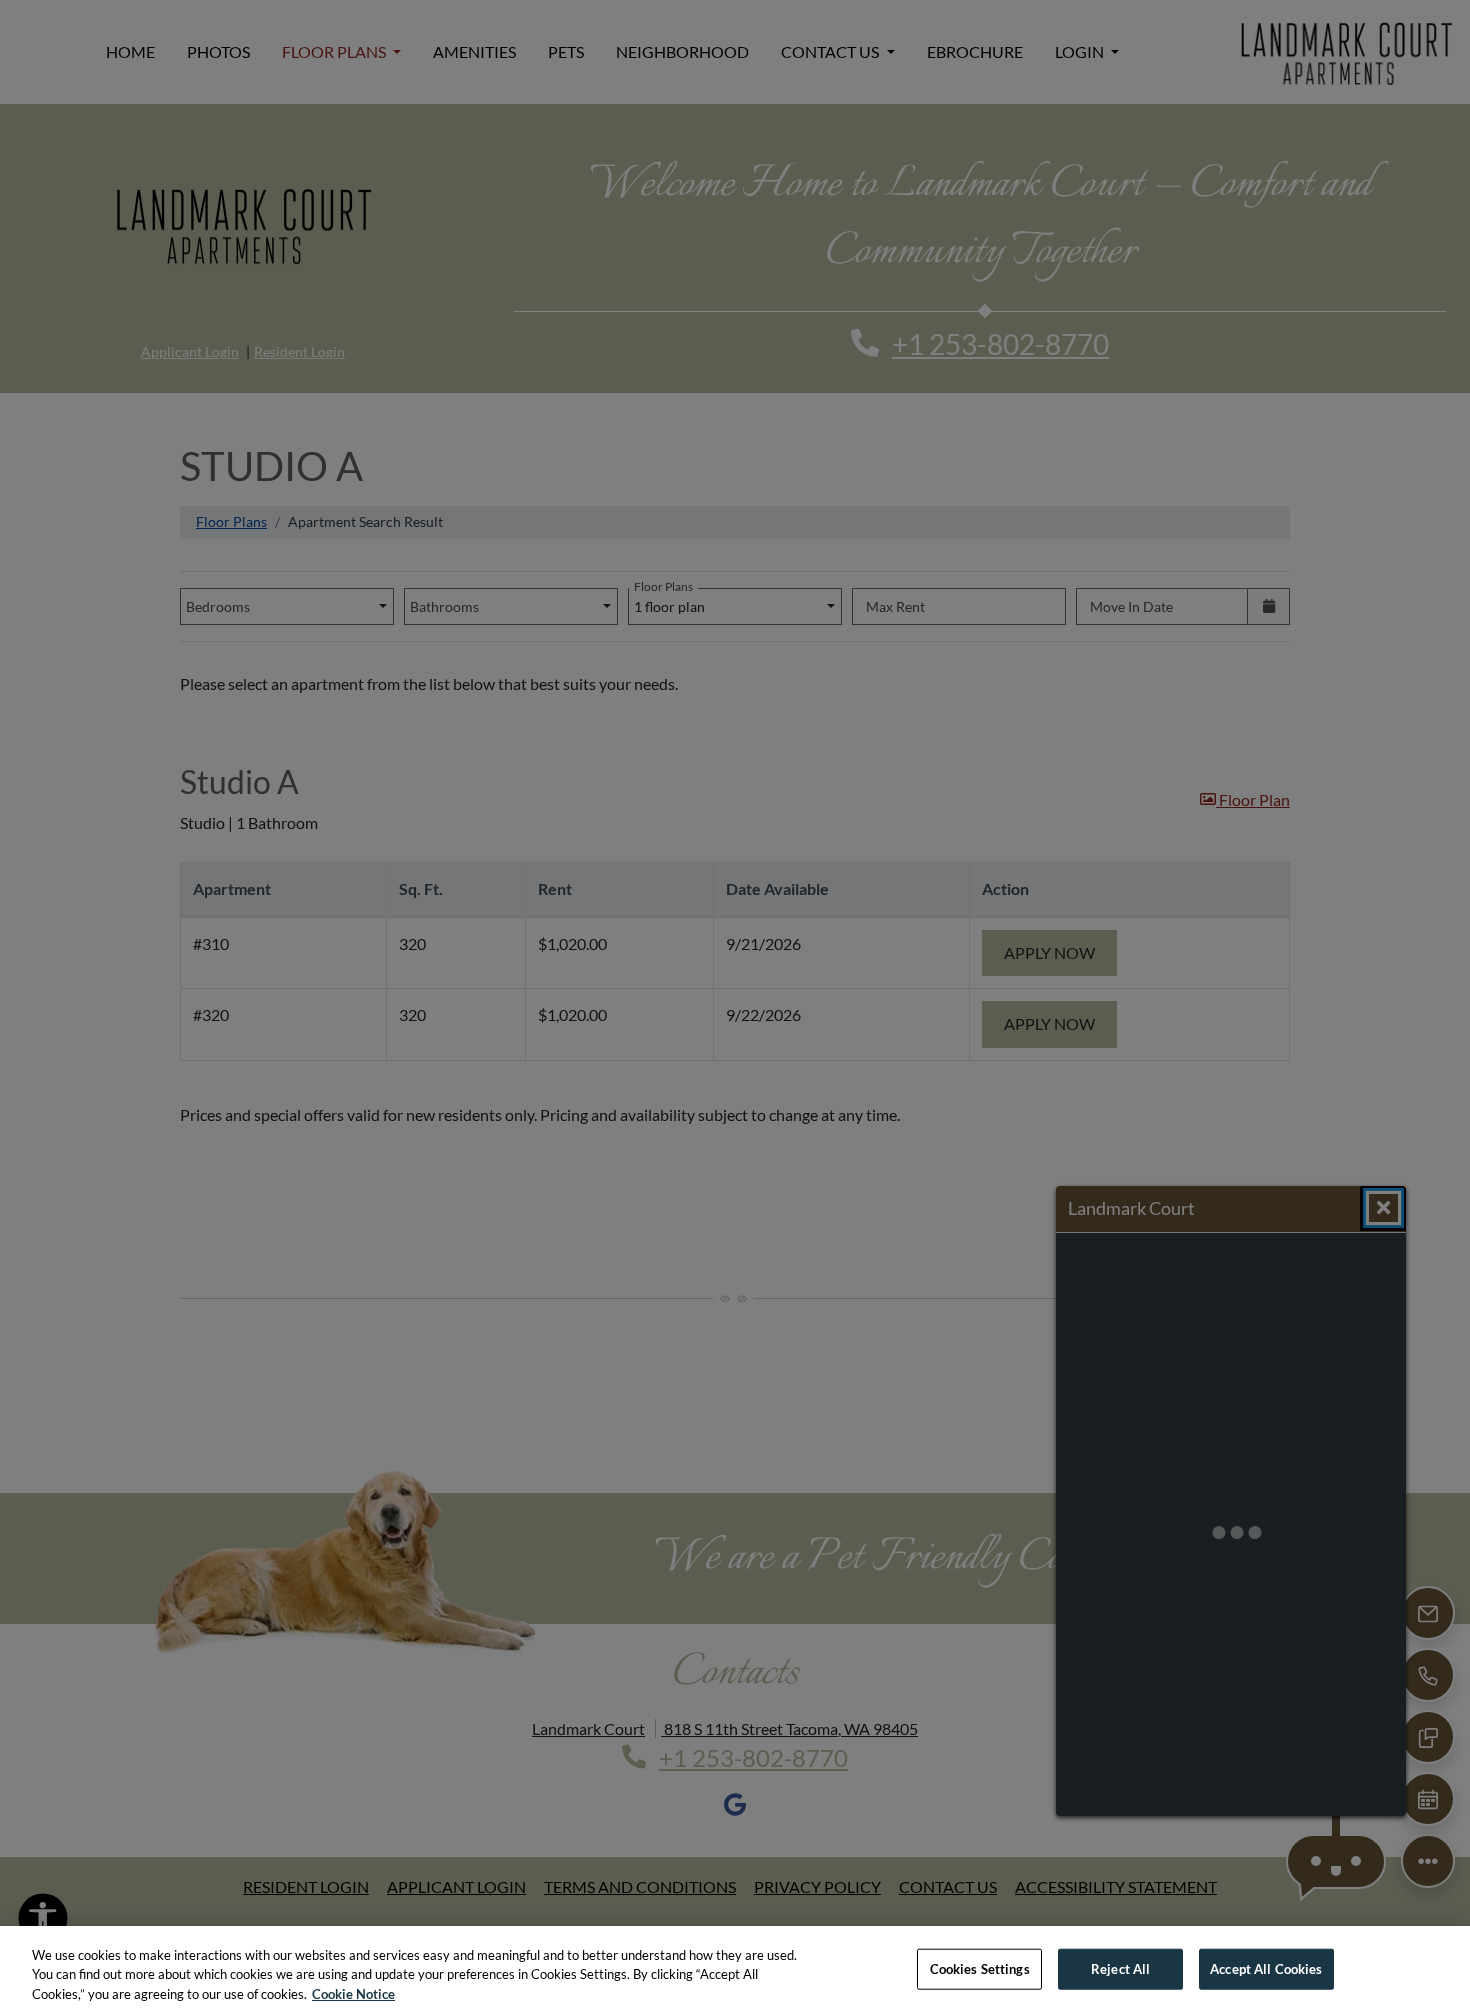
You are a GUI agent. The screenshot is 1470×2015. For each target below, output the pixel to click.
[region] (735, 1970)
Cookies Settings (980, 1968)
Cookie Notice (353, 1994)
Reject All (1120, 1968)
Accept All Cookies (1266, 1968)
